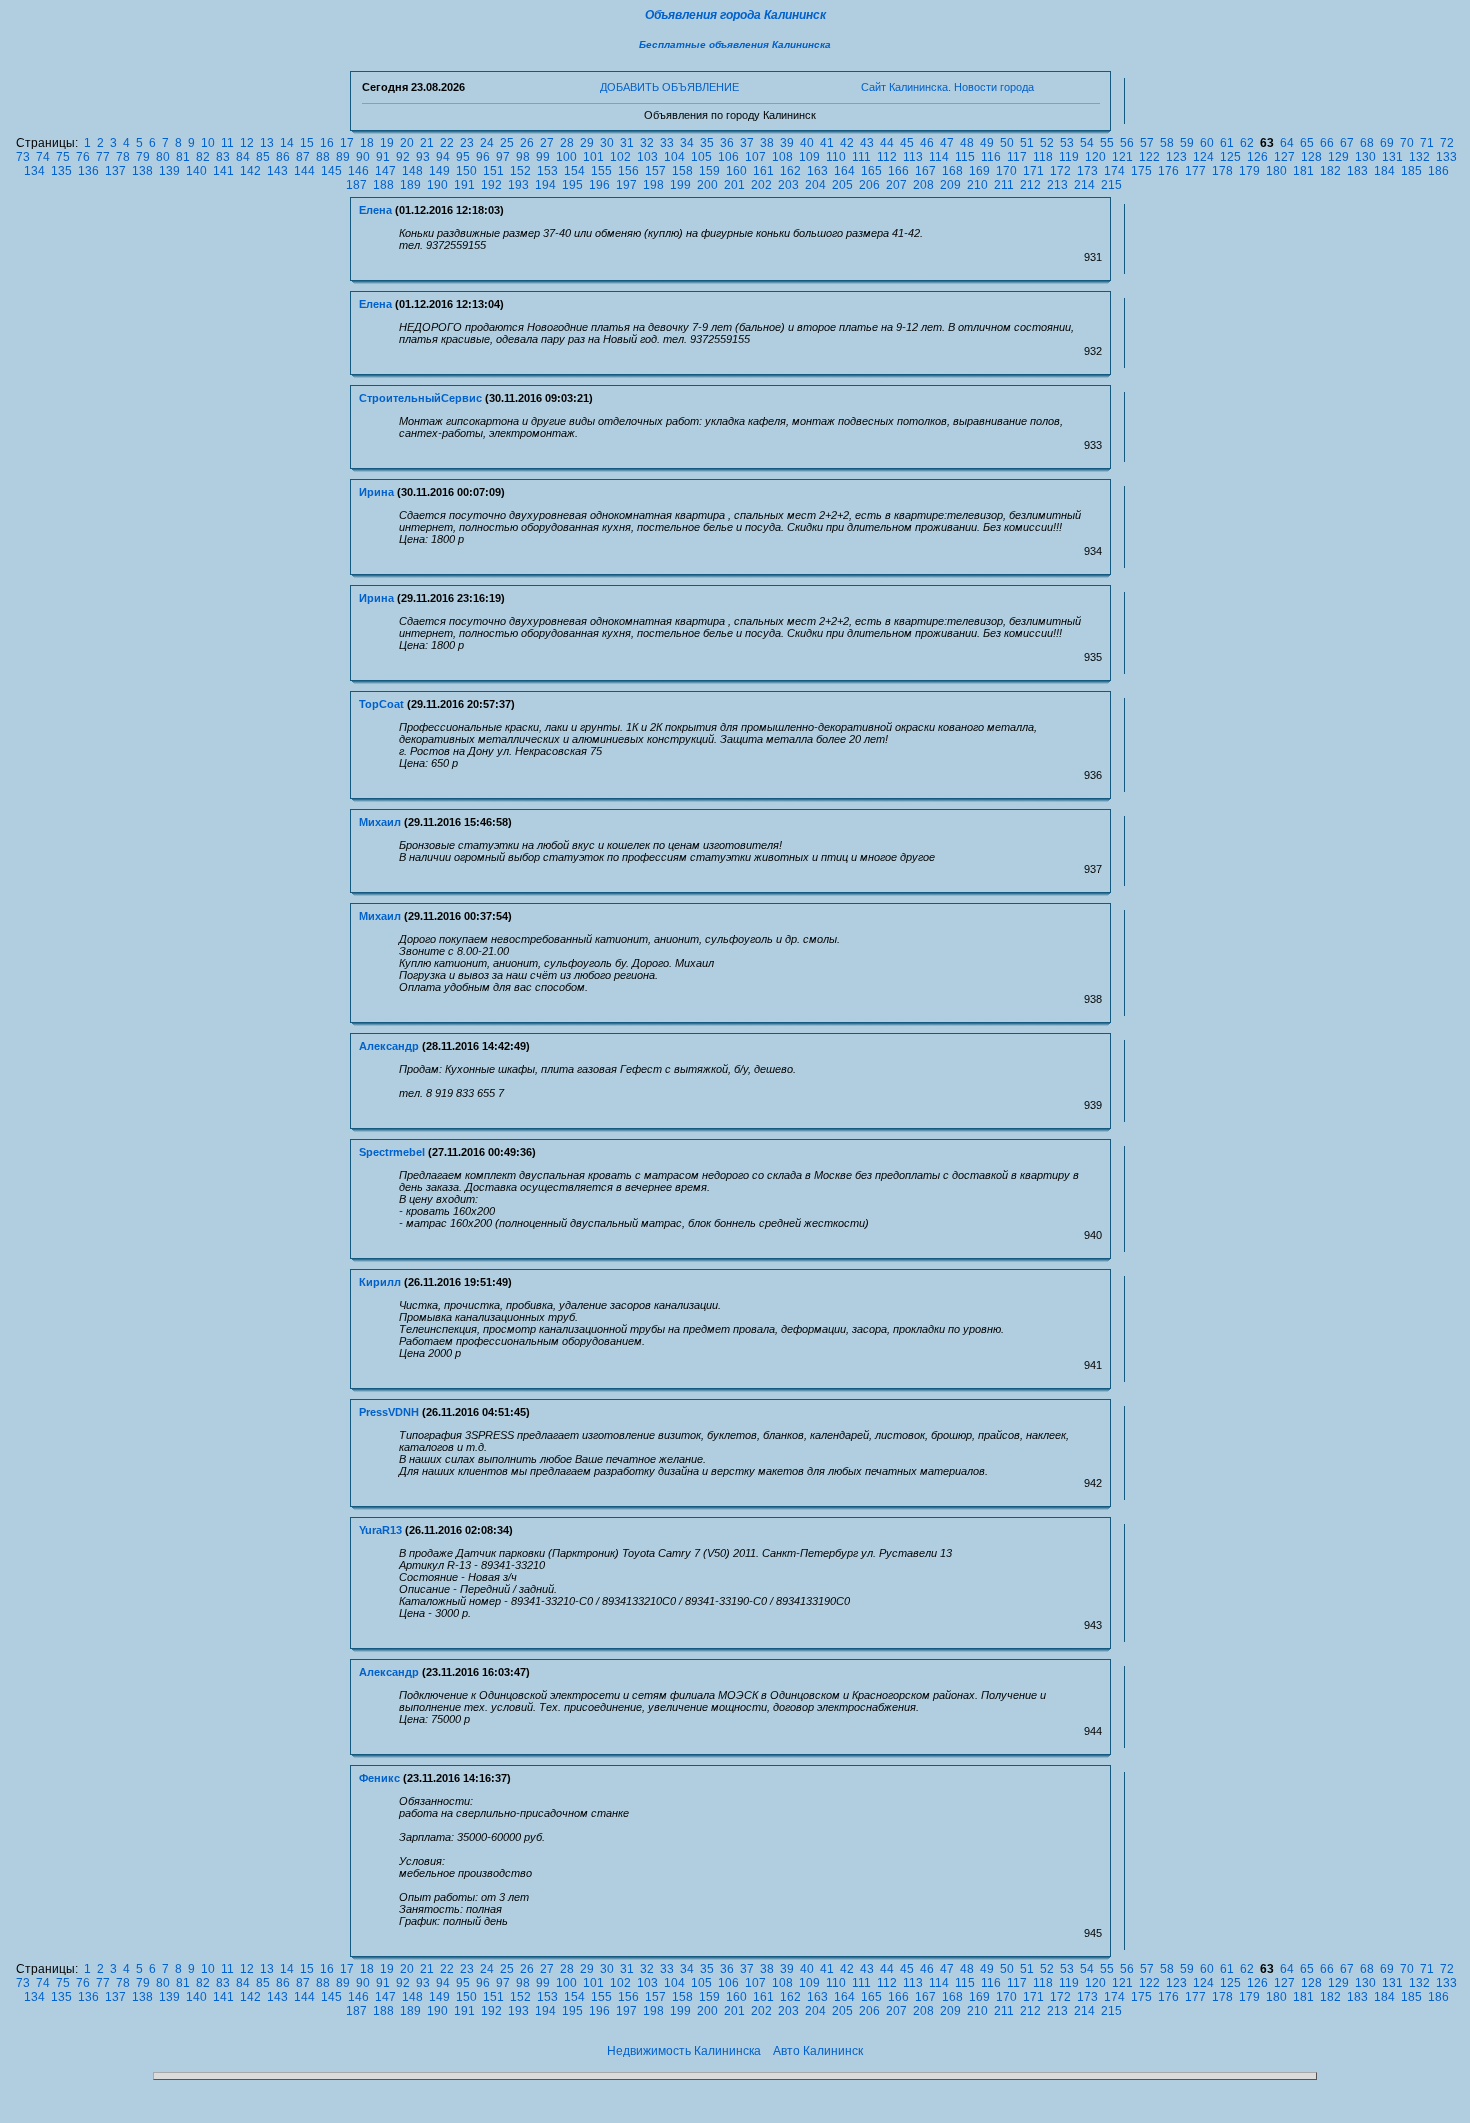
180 (1276, 171)
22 (447, 143)
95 (463, 157)
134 (34, 171)
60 (1207, 143)
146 (358, 171)
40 (807, 143)
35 (707, 143)
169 (979, 171)
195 (572, 185)
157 (655, 171)
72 (1447, 143)
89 (343, 157)
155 (601, 171)
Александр (389, 1046)
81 (183, 157)
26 (527, 143)
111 (861, 157)
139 (169, 171)
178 (1222, 171)
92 (403, 157)
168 (952, 171)
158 (682, 171)
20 (407, 143)
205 (842, 185)
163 (817, 171)
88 (323, 157)
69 (1387, 143)
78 (123, 157)
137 (115, 171)
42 (847, 143)
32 (647, 143)
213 (1057, 185)
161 (763, 171)
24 (487, 143)
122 (1149, 157)
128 (1311, 157)
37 (747, 143)
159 (709, 171)
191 (464, 185)
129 (1338, 157)
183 (1357, 171)
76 (83, 157)
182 (1330, 171)
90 (363, 157)
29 (587, 143)
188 (383, 185)
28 (567, 143)
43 (867, 143)
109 (809, 157)
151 (493, 171)
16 (327, 143)
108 (782, 157)
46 (927, 143)
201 (734, 185)
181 (1303, 171)
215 (1111, 185)
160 (736, 171)
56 (1127, 143)
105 (701, 157)
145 (331, 171)
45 (907, 143)
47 (947, 143)
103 (647, 157)
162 (790, 171)
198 (653, 185)
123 (1176, 157)
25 (507, 143)
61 (1227, 143)
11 (227, 143)
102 (620, 157)
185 (1411, 171)
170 (1006, 171)
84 (243, 157)
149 (439, 171)
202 (761, 185)
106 (728, 157)
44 (887, 143)
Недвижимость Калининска (684, 2051)
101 (593, 157)
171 (1033, 171)
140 (196, 171)
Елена (375, 210)
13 (267, 143)
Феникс (379, 1778)
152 (520, 171)
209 (950, 185)
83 (223, 157)
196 (599, 185)
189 (410, 185)
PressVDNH (389, 1412)
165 (871, 171)
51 (1027, 143)
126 (1257, 157)
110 (836, 157)
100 (566, 157)
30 (607, 143)
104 (674, 157)
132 (1419, 157)
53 (1067, 143)
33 (667, 143)
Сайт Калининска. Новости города (947, 87)
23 (467, 143)
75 (63, 157)
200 (707, 185)
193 (518, 185)
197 (626, 185)
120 (1095, 157)
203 (788, 185)
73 (23, 157)
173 (1087, 171)
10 (208, 143)
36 (727, 143)
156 (628, 171)
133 (1446, 157)
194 (545, 185)
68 (1367, 143)
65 (1307, 143)
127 (1284, 157)
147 (385, 171)
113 (913, 157)
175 (1141, 171)
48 (967, 143)
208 (923, 185)
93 (423, 157)
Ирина (376, 492)
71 (1427, 143)
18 (367, 143)
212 (1030, 185)
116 (991, 157)
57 (1147, 143)
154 (574, 171)
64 (1287, 143)
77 (103, 157)
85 (263, 157)
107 (755, 157)
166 (898, 171)
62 (1247, 143)
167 (925, 171)
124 (1203, 157)
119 (1069, 157)
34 (687, 143)
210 (977, 185)
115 (965, 157)
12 (247, 143)
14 (287, 143)
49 (987, 143)
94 (443, 157)
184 (1384, 171)
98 (523, 157)
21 (427, 143)
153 (547, 171)
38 (767, 143)
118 (1043, 157)
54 (1087, 143)
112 (887, 157)
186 (1438, 171)
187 (356, 185)
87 (303, 157)
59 (1187, 143)
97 (503, 157)
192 (491, 185)
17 (347, 143)
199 (680, 185)
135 (61, 171)
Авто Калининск (818, 2051)
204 (815, 185)
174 (1114, 171)
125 (1230, 157)
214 (1084, 185)
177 (1195, 171)
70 (1407, 143)
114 (939, 157)
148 (412, 171)
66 (1327, 143)
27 (547, 143)
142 (250, 171)
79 (143, 157)
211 (1004, 185)
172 (1060, 171)
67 (1347, 143)
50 (1007, 143)
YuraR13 (380, 1530)
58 (1167, 143)
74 (43, 157)
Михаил (380, 822)
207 (896, 185)
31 (627, 143)
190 (437, 185)
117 (1017, 157)
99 (543, 157)
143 (277, 171)
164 (844, 171)
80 (163, 157)
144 (304, 171)
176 (1168, 171)
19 (387, 143)
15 (307, 143)
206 (869, 185)
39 (787, 143)
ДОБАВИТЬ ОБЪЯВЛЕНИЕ (669, 87)
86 (283, 157)
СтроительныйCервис (420, 398)
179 (1249, 171)
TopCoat (381, 704)
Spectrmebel (392, 1152)
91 (383, 157)
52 (1047, 143)
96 (483, 157)
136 (88, 171)
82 (203, 157)
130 (1365, 157)
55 (1107, 143)
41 (827, 143)
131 (1392, 157)
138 (142, 171)
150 (466, 171)
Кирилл (380, 1282)
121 (1122, 157)
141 (223, 171)
